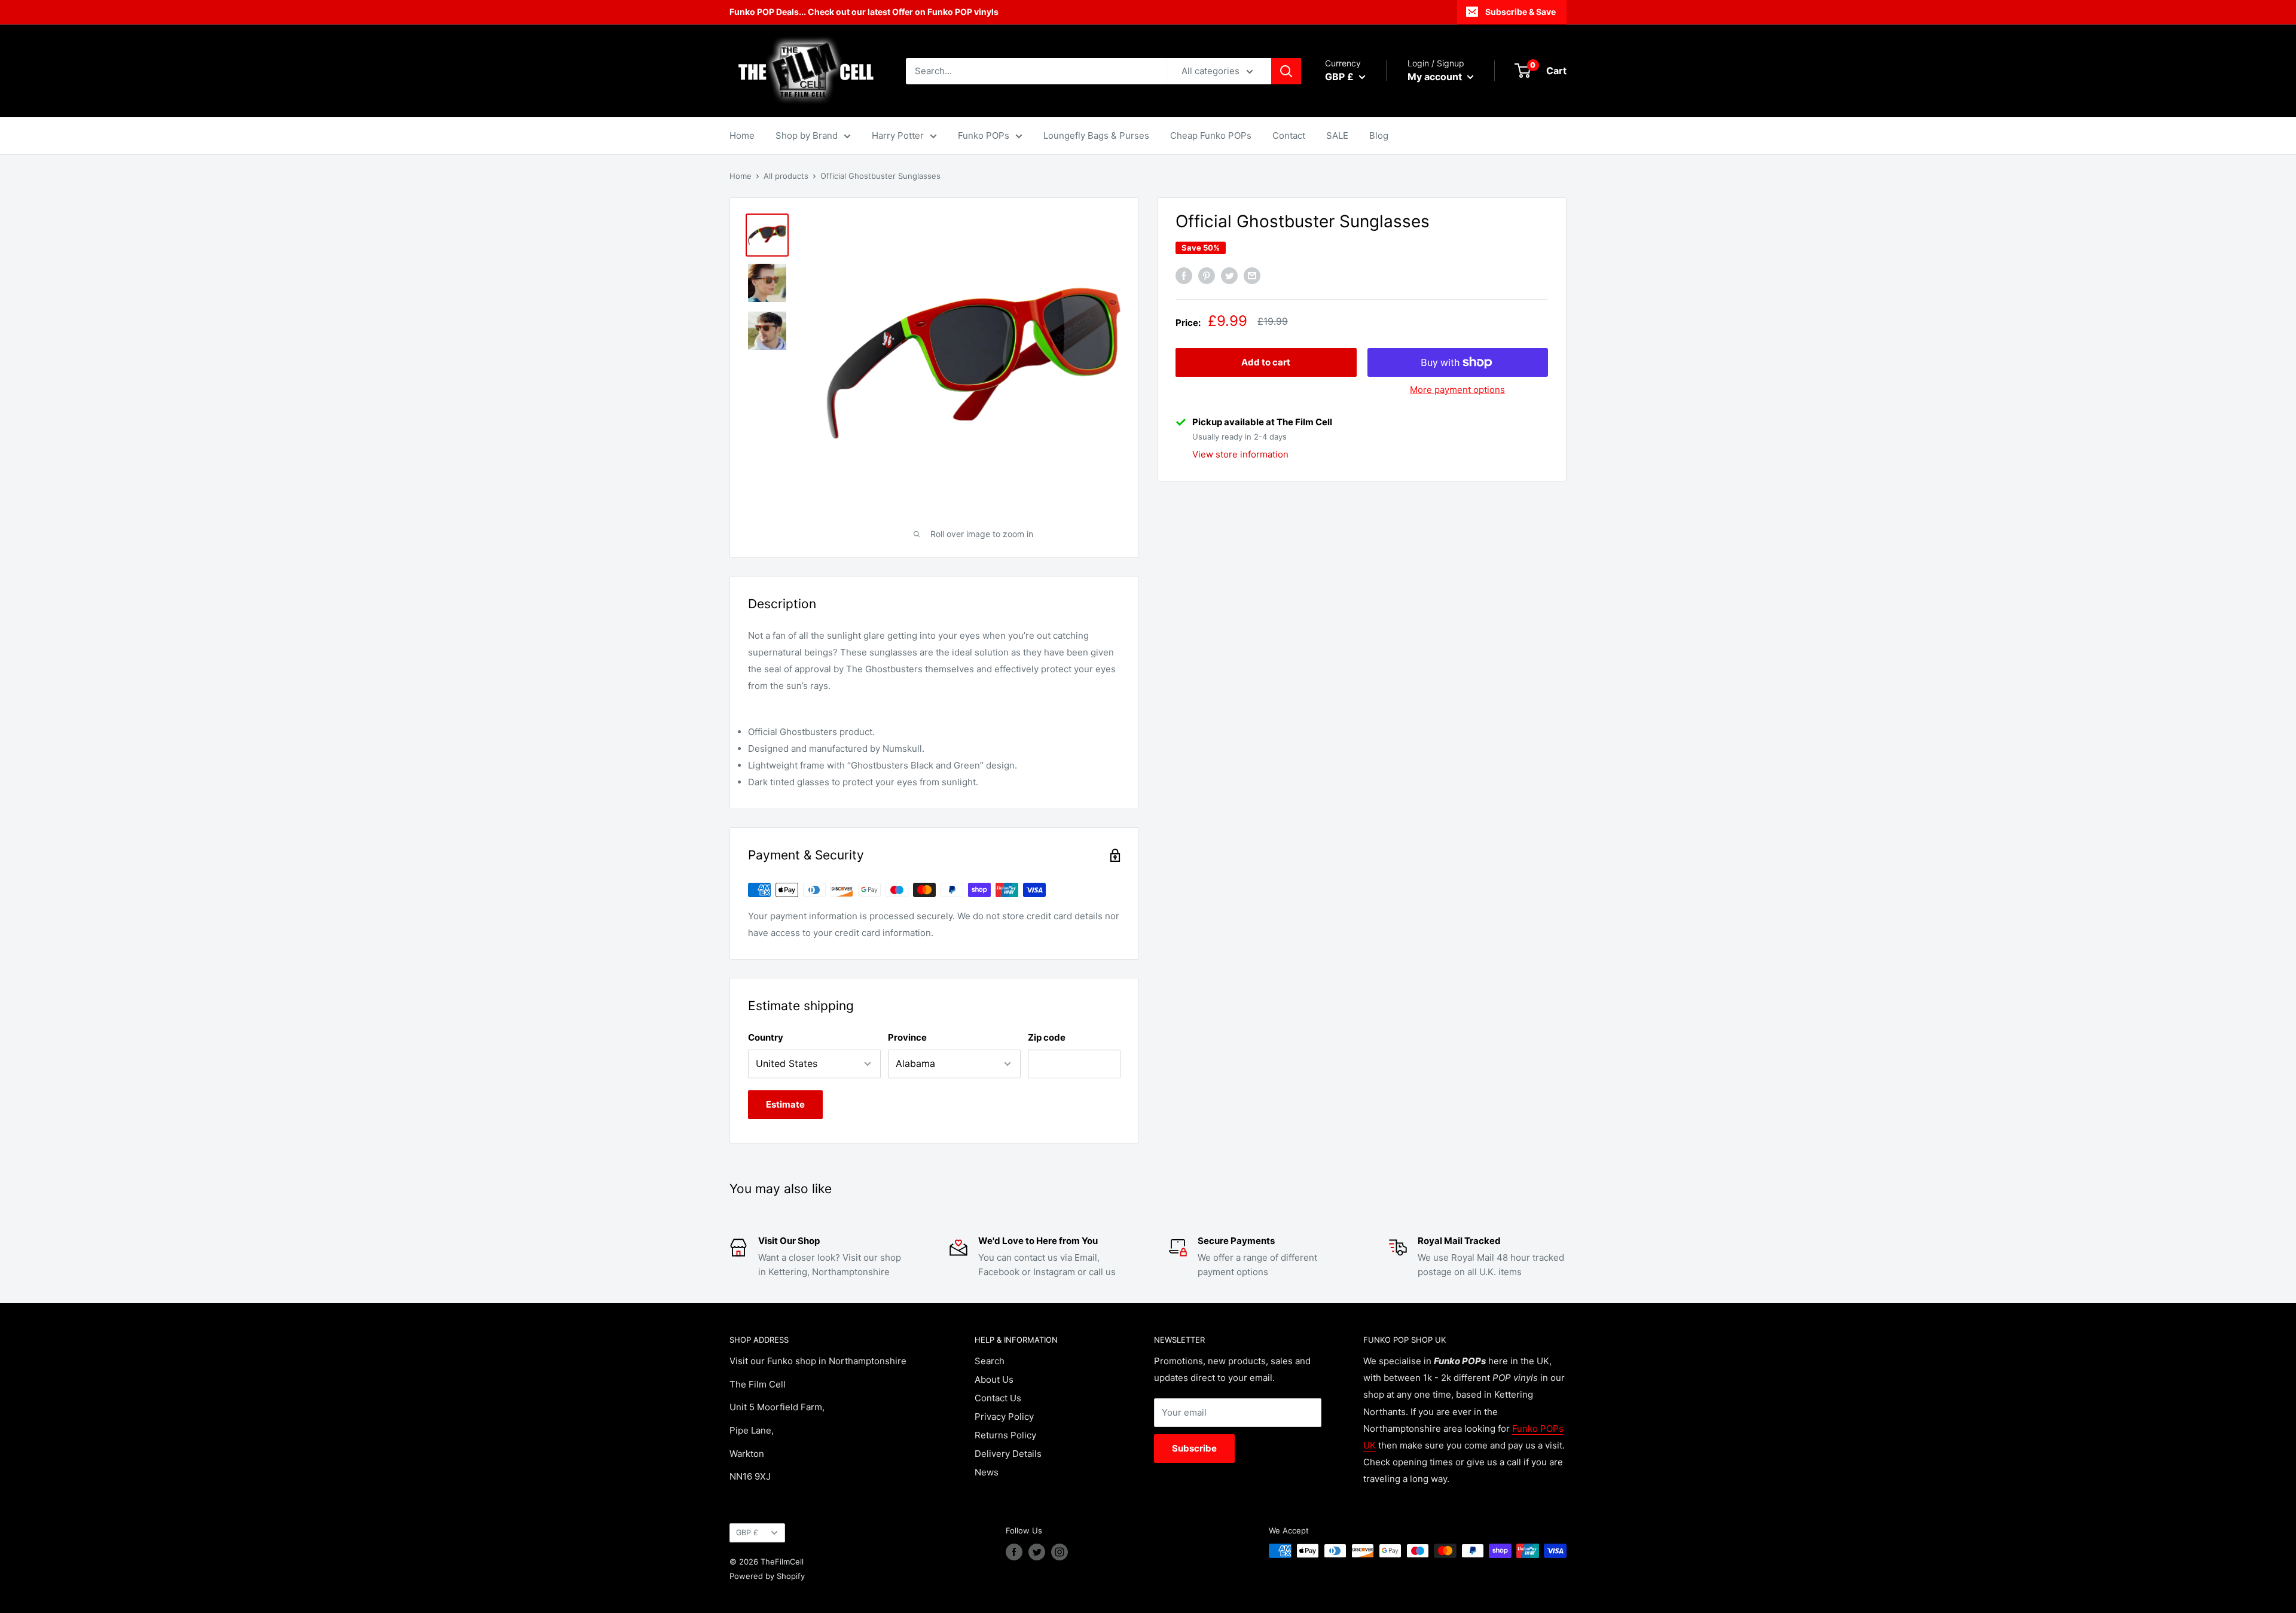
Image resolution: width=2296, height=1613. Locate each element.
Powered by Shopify (767, 1576)
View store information (1240, 454)
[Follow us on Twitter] (1037, 1552)
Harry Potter (898, 135)
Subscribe (1194, 1448)
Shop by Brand (807, 135)
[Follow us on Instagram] (1060, 1552)
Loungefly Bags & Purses (1096, 135)
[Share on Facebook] (1184, 276)
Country (766, 1037)
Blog (1379, 135)
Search (990, 1361)
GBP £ (747, 1533)
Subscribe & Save (1521, 12)
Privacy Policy (1004, 1417)
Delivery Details (1008, 1454)
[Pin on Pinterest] (1207, 276)
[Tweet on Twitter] (1229, 276)
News (987, 1472)
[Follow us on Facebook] (1014, 1552)
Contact (1289, 135)
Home (742, 135)
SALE (1337, 135)
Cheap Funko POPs (1211, 135)
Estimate (785, 1104)
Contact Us (998, 1398)
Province (907, 1037)
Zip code (1047, 1037)
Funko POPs (984, 135)
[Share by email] (1252, 276)
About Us (994, 1379)
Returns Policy (1005, 1435)
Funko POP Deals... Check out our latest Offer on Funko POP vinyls (864, 12)
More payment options (1457, 390)
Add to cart (1266, 362)
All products (786, 176)
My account (1436, 77)
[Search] (1286, 71)
